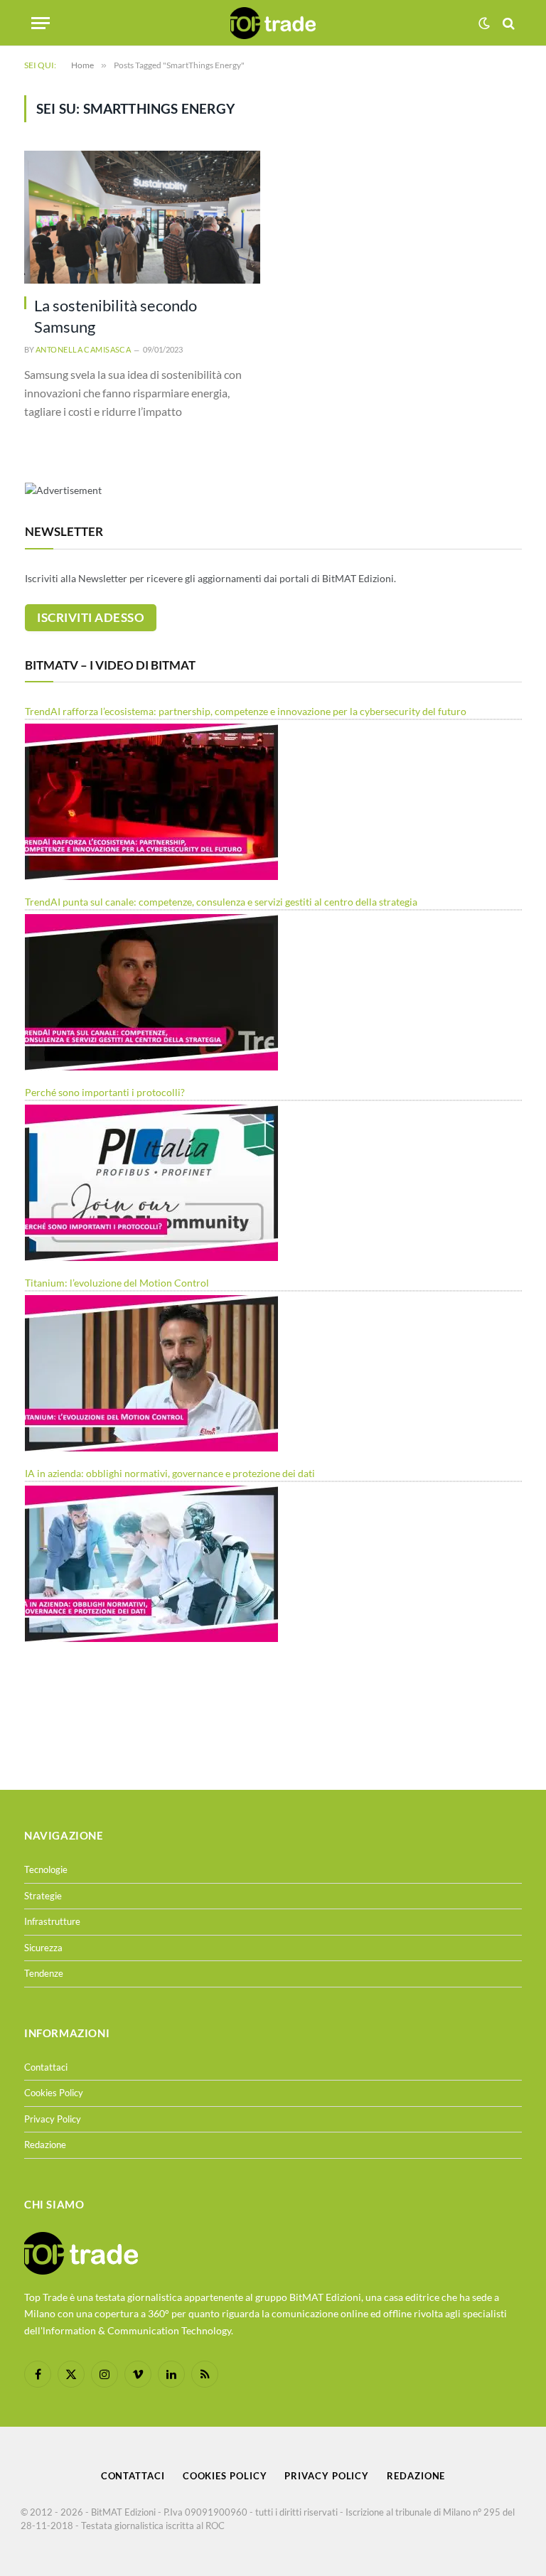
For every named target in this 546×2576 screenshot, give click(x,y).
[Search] (507, 23)
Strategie (43, 1896)
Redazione (45, 2145)
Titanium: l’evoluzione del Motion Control (117, 1283)
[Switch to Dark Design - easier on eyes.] (484, 23)
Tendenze (44, 1973)
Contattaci (46, 2067)
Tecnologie (46, 1869)
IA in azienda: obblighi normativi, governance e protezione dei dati (170, 1473)
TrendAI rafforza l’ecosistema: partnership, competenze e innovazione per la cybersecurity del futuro (246, 711)
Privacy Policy (53, 2119)
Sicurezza (43, 1948)
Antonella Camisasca (83, 349)
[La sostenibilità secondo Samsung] (142, 217)
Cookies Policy (54, 2093)
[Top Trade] (273, 23)
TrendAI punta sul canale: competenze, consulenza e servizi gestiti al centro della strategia (221, 902)
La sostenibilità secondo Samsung (116, 316)
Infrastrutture (52, 1921)
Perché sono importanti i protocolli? (105, 1092)
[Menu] (41, 23)
